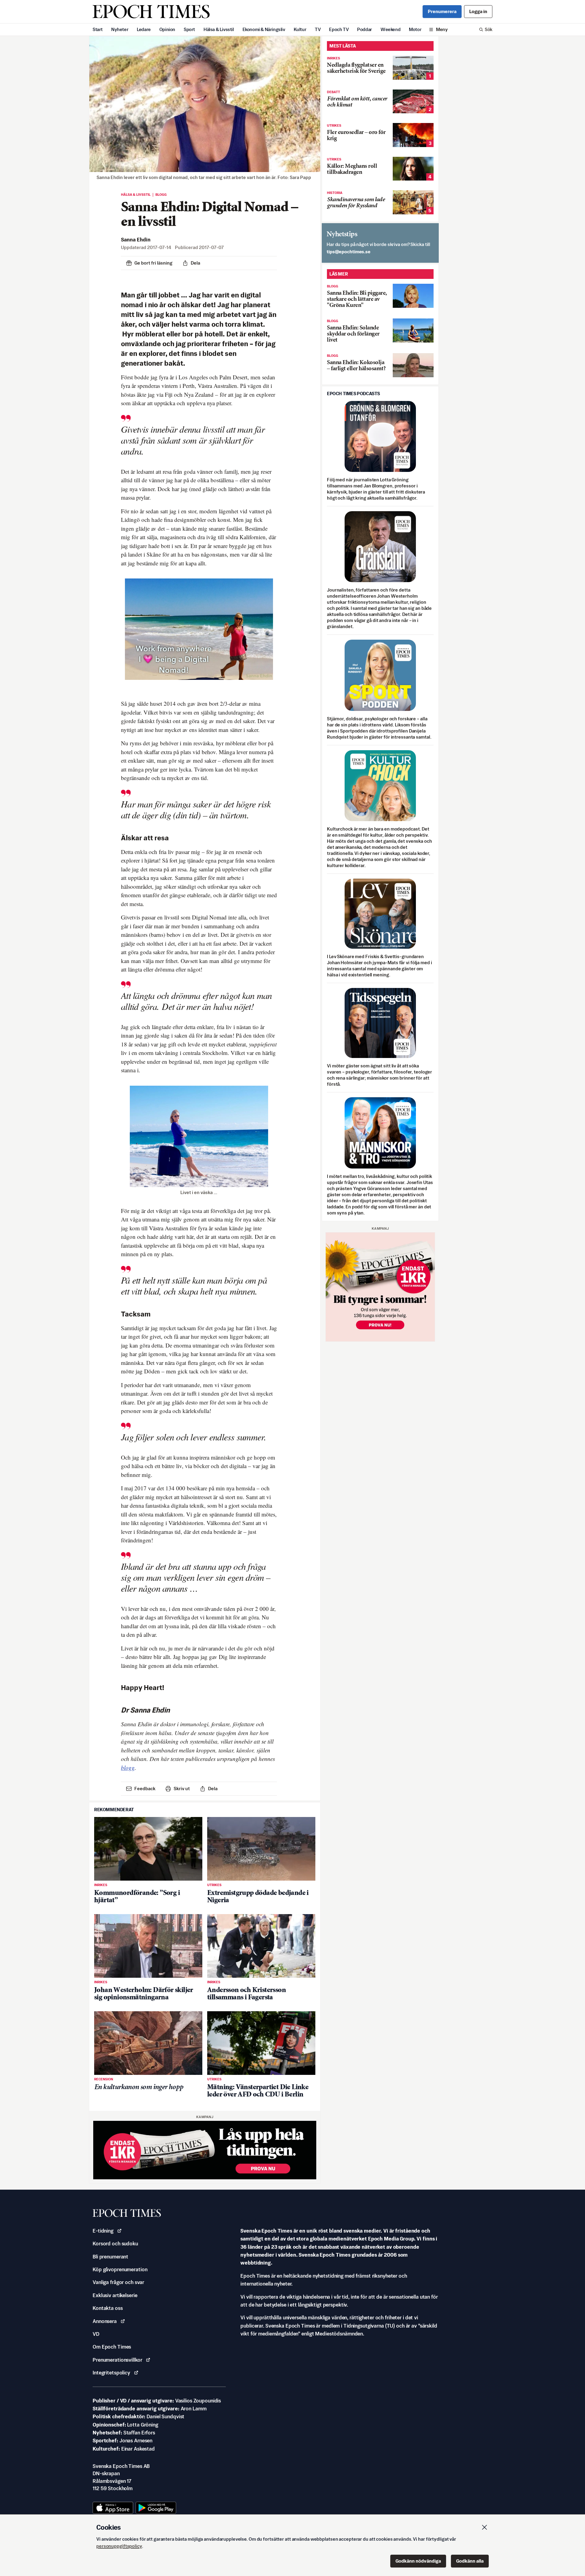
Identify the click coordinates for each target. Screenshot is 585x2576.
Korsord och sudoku (115, 2244)
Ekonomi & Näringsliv (264, 29)
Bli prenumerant (110, 2257)
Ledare (144, 29)
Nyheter (120, 29)
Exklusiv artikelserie (115, 2295)
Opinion (167, 29)
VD (96, 2334)
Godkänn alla (470, 2561)
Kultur (300, 29)
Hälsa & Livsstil (219, 29)
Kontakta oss (108, 2308)
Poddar (365, 29)
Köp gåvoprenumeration (120, 2269)
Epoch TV (339, 29)
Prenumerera (442, 11)
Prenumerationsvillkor (117, 2360)
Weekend (390, 29)
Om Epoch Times (112, 2347)
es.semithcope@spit (349, 252)
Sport (189, 29)
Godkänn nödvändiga (418, 2561)
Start (98, 29)
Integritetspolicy (111, 2373)
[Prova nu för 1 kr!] (205, 2150)
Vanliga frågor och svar (118, 2282)
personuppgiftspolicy (119, 2546)
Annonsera (105, 2321)
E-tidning (103, 2231)
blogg (128, 1768)
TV (318, 29)
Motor (415, 29)
